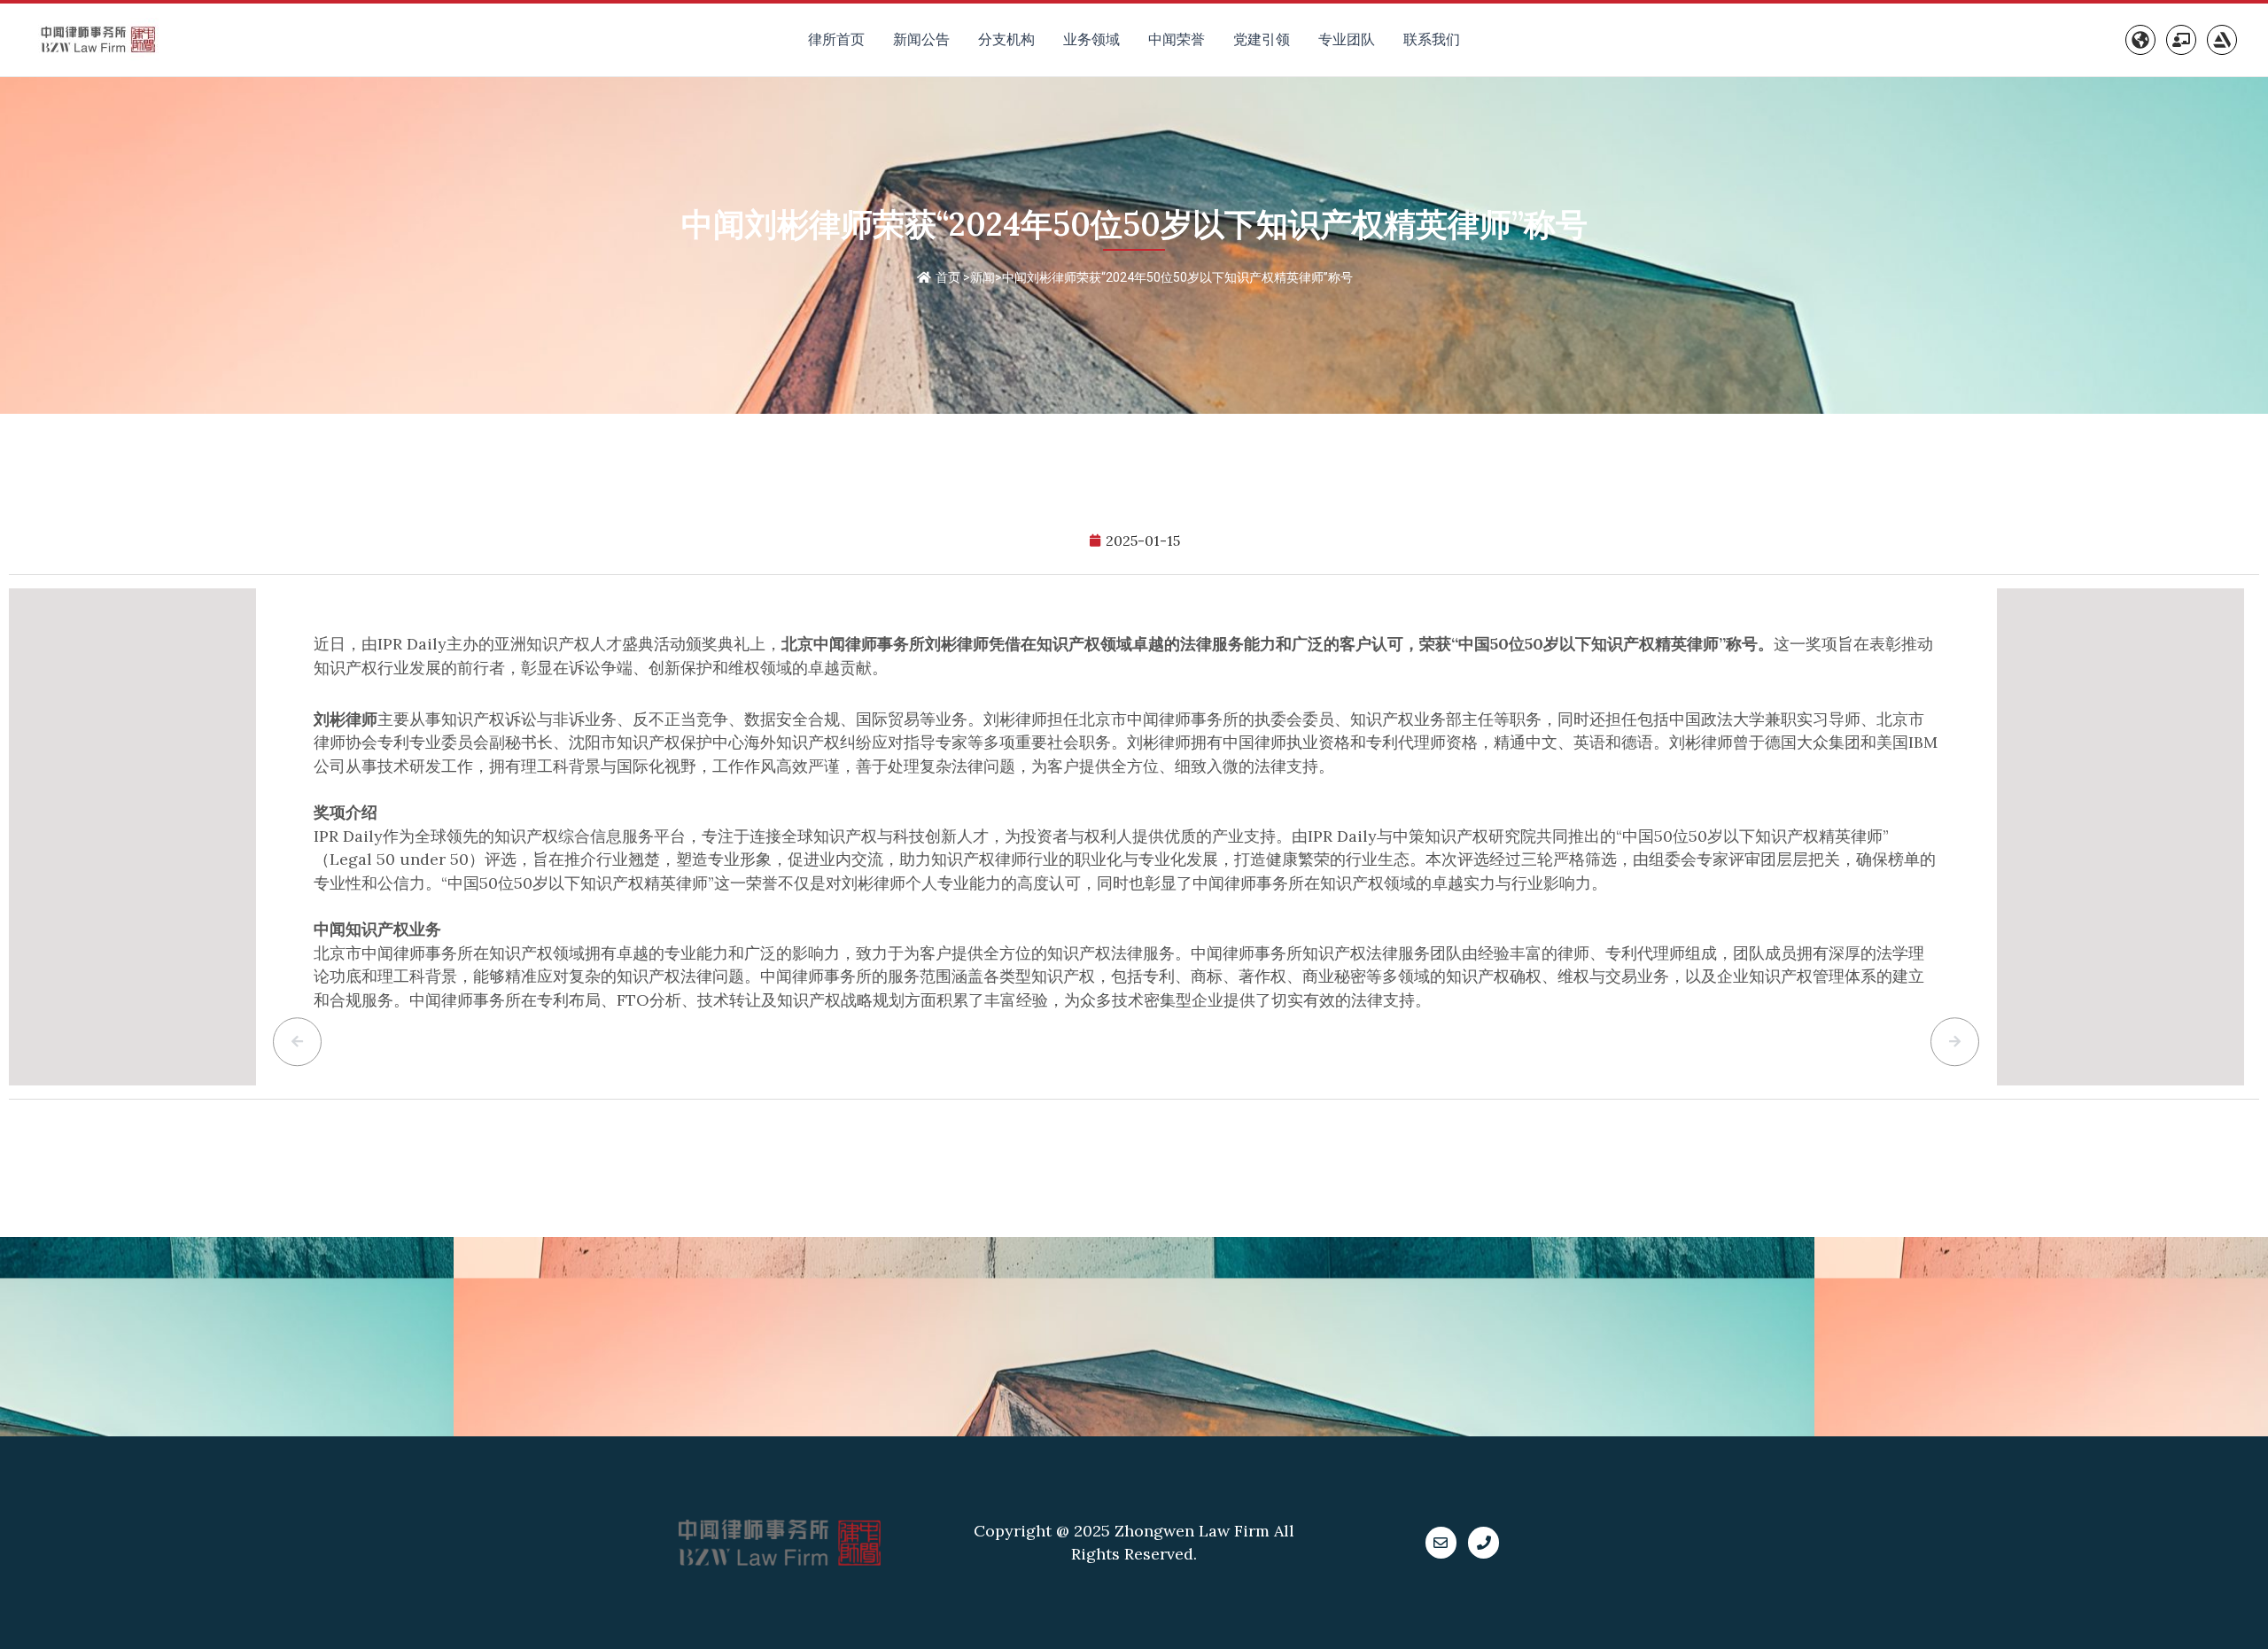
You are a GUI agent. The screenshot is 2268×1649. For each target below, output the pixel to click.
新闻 (983, 277)
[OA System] (2181, 40)
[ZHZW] (2222, 40)
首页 (948, 277)
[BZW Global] (2140, 40)
